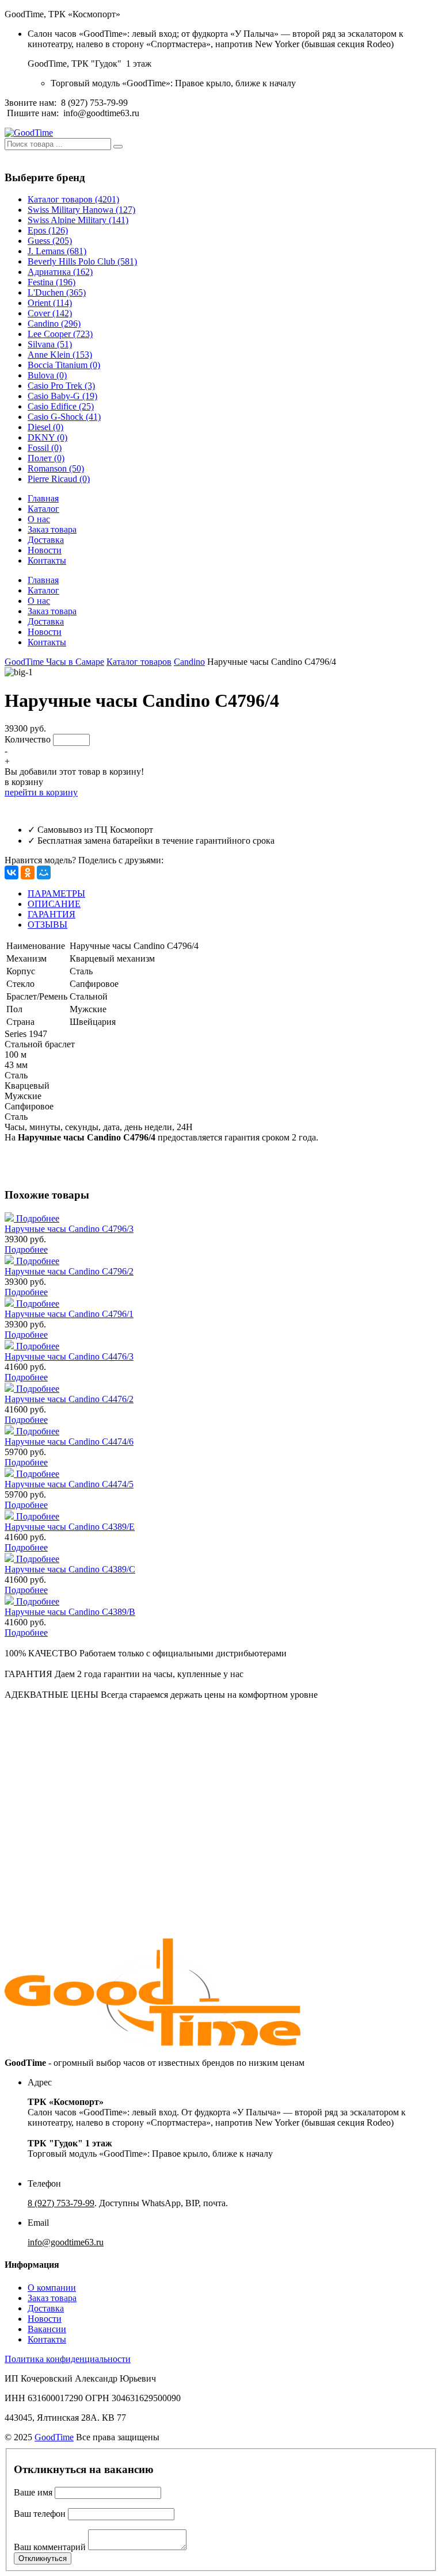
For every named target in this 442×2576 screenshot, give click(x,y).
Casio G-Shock (64, 417)
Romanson (56, 468)
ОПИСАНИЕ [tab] (54, 904)
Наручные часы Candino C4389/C (70, 1569)
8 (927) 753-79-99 (94, 103)
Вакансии (47, 2329)
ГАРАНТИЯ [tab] (52, 914)
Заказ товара (52, 529)
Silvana (50, 344)
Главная (43, 498)
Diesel (45, 427)
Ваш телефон (40, 2514)
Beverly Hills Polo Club (82, 261)
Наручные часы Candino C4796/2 (69, 1271)
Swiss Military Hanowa (81, 210)
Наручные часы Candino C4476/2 (69, 1399)
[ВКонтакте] (12, 872)
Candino (54, 324)
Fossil (45, 448)
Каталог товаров (73, 199)
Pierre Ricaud (59, 479)
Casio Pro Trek (61, 386)
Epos (48, 230)
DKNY (47, 437)
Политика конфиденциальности (68, 2359)
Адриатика (60, 272)
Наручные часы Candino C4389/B (70, 1612)
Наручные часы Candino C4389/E (70, 1527)
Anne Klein (60, 355)
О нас (39, 519)
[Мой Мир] (44, 872)
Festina (52, 282)
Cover (50, 313)
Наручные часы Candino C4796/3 (69, 1229)
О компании (52, 2288)
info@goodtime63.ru (101, 113)
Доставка (46, 540)
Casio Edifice (61, 406)
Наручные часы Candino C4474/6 (69, 1442)
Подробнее (38, 1218)
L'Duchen (57, 292)
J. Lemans (57, 251)
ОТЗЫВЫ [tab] (47, 925)
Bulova (47, 375)
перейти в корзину (41, 792)
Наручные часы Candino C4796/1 (69, 1314)
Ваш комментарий (50, 2547)
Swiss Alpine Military (78, 220)
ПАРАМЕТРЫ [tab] (56, 893)
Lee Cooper (60, 334)
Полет (46, 458)
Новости (45, 550)
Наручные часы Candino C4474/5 (69, 1484)
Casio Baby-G (62, 396)
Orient (50, 303)
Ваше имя (33, 2492)
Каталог (43, 509)
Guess (50, 241)
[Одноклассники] (28, 872)
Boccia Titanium (64, 365)
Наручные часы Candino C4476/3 (69, 1356)
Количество (28, 739)
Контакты (47, 560)
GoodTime (54, 2437)
